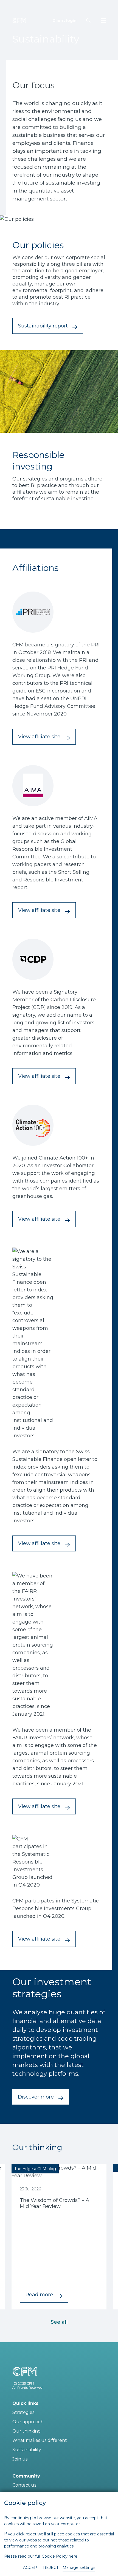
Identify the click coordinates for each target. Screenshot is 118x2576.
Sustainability (27, 2450)
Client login (64, 21)
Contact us (24, 2485)
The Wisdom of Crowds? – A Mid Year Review (54, 2203)
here (73, 2556)
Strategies (23, 2412)
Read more (39, 2295)
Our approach (28, 2422)
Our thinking (27, 2431)
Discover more (36, 2097)
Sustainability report (43, 326)
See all (59, 2322)
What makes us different (40, 2440)
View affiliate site (39, 737)
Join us (20, 2459)
